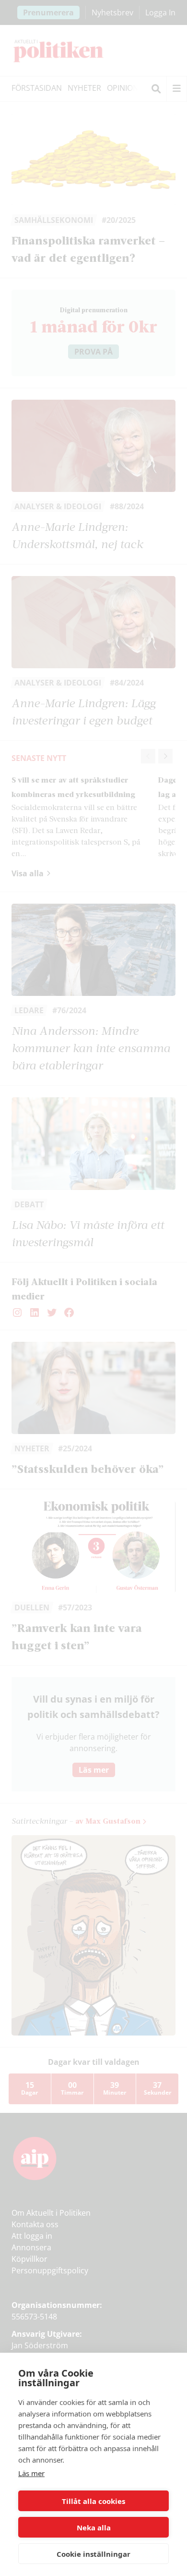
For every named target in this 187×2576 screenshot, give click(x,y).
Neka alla (94, 2527)
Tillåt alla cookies (93, 2501)
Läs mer (31, 2473)
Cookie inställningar (93, 2554)
